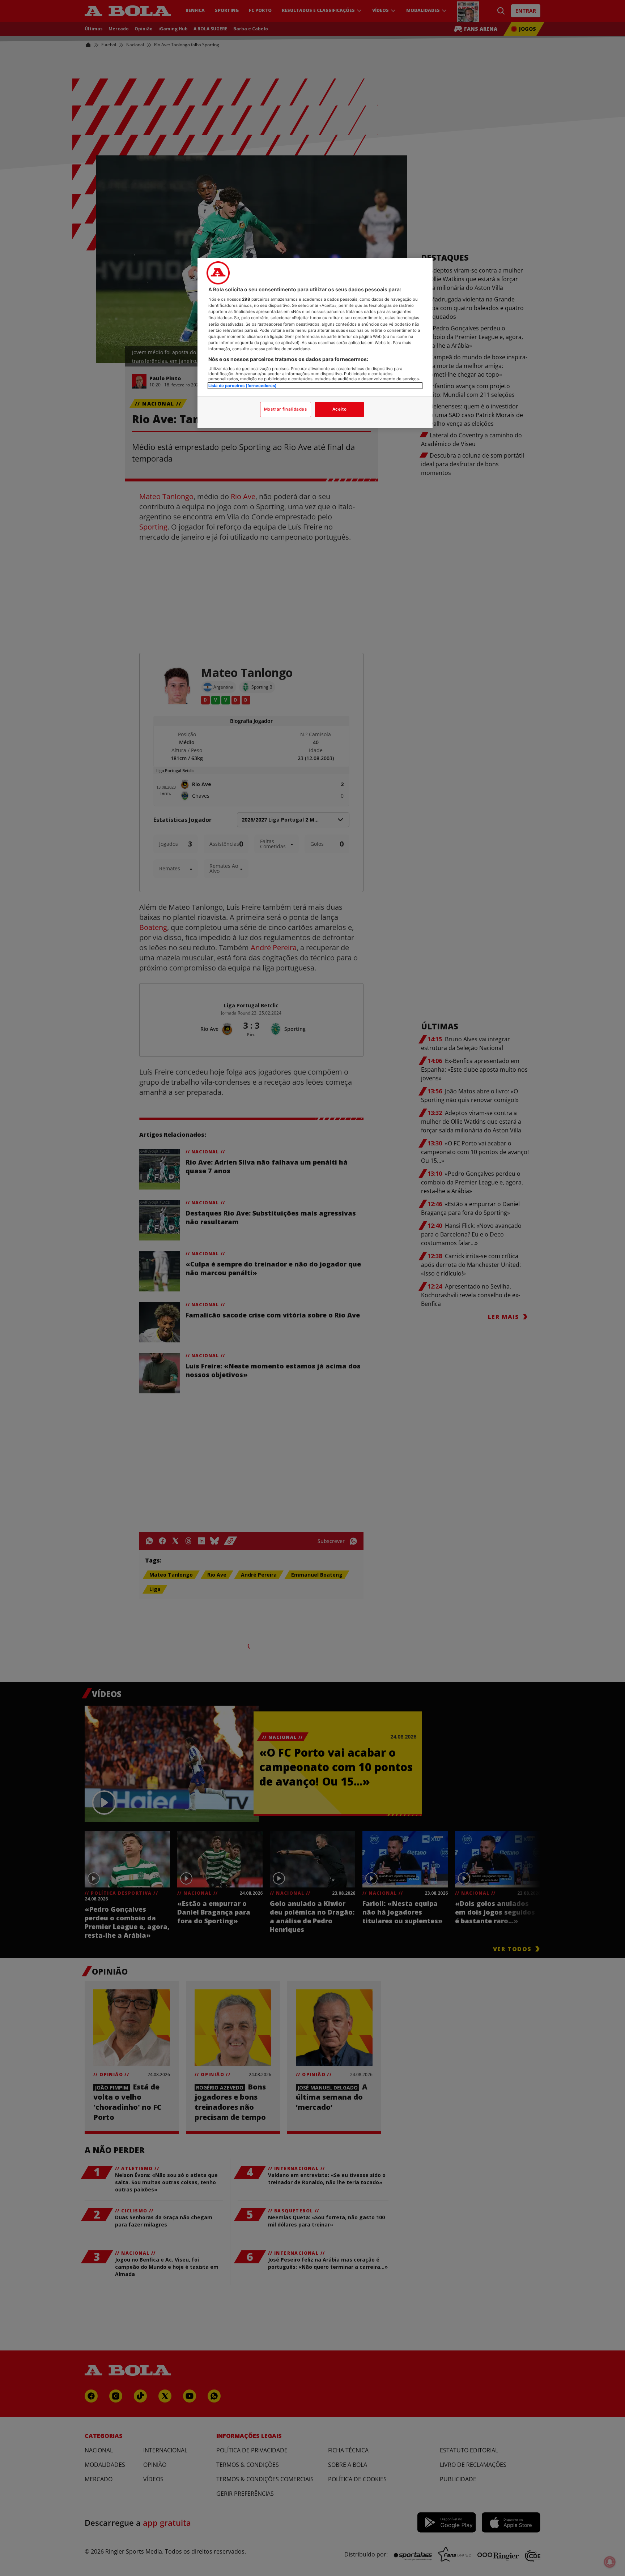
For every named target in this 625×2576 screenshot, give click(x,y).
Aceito (339, 409)
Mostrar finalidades (286, 409)
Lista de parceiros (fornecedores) (243, 386)
